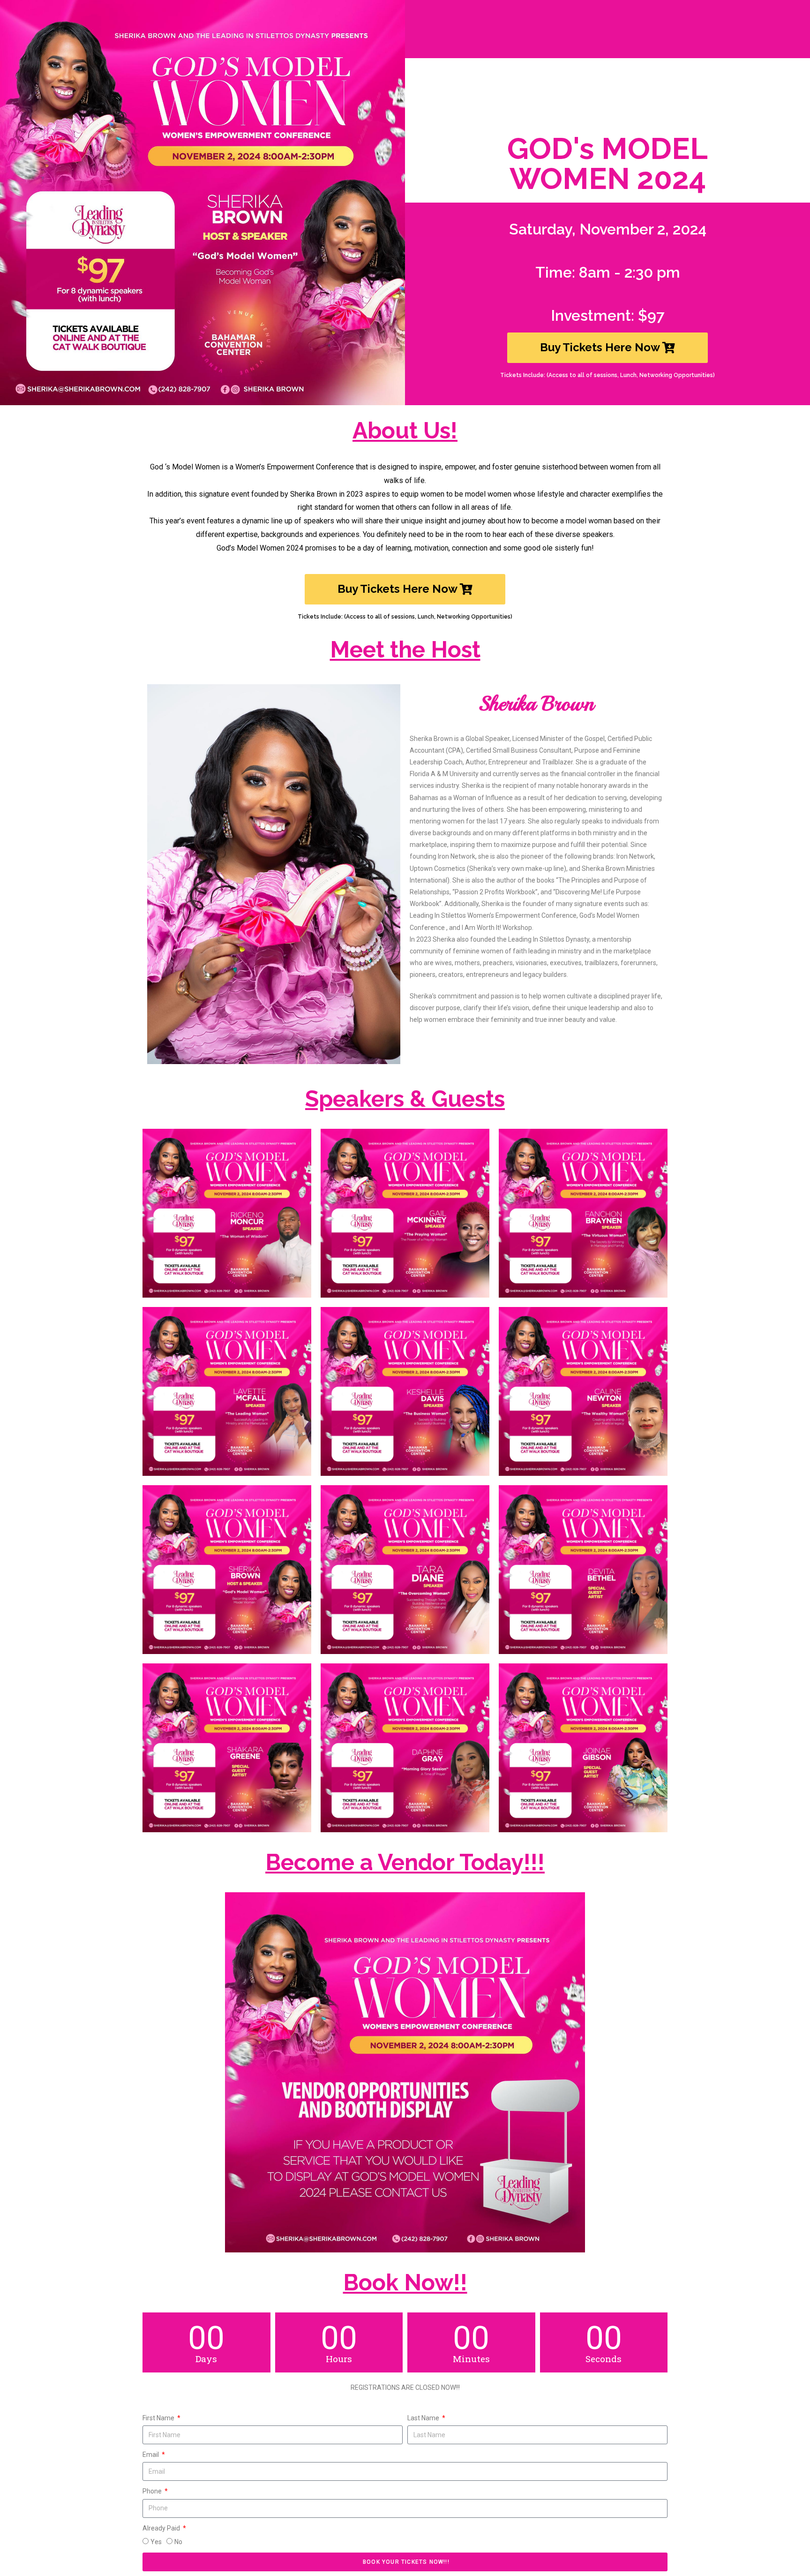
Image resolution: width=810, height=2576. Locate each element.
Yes (156, 2542)
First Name (159, 2418)
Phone (153, 2491)
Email (151, 2455)
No (178, 2542)
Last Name (424, 2418)
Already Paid (162, 2528)
